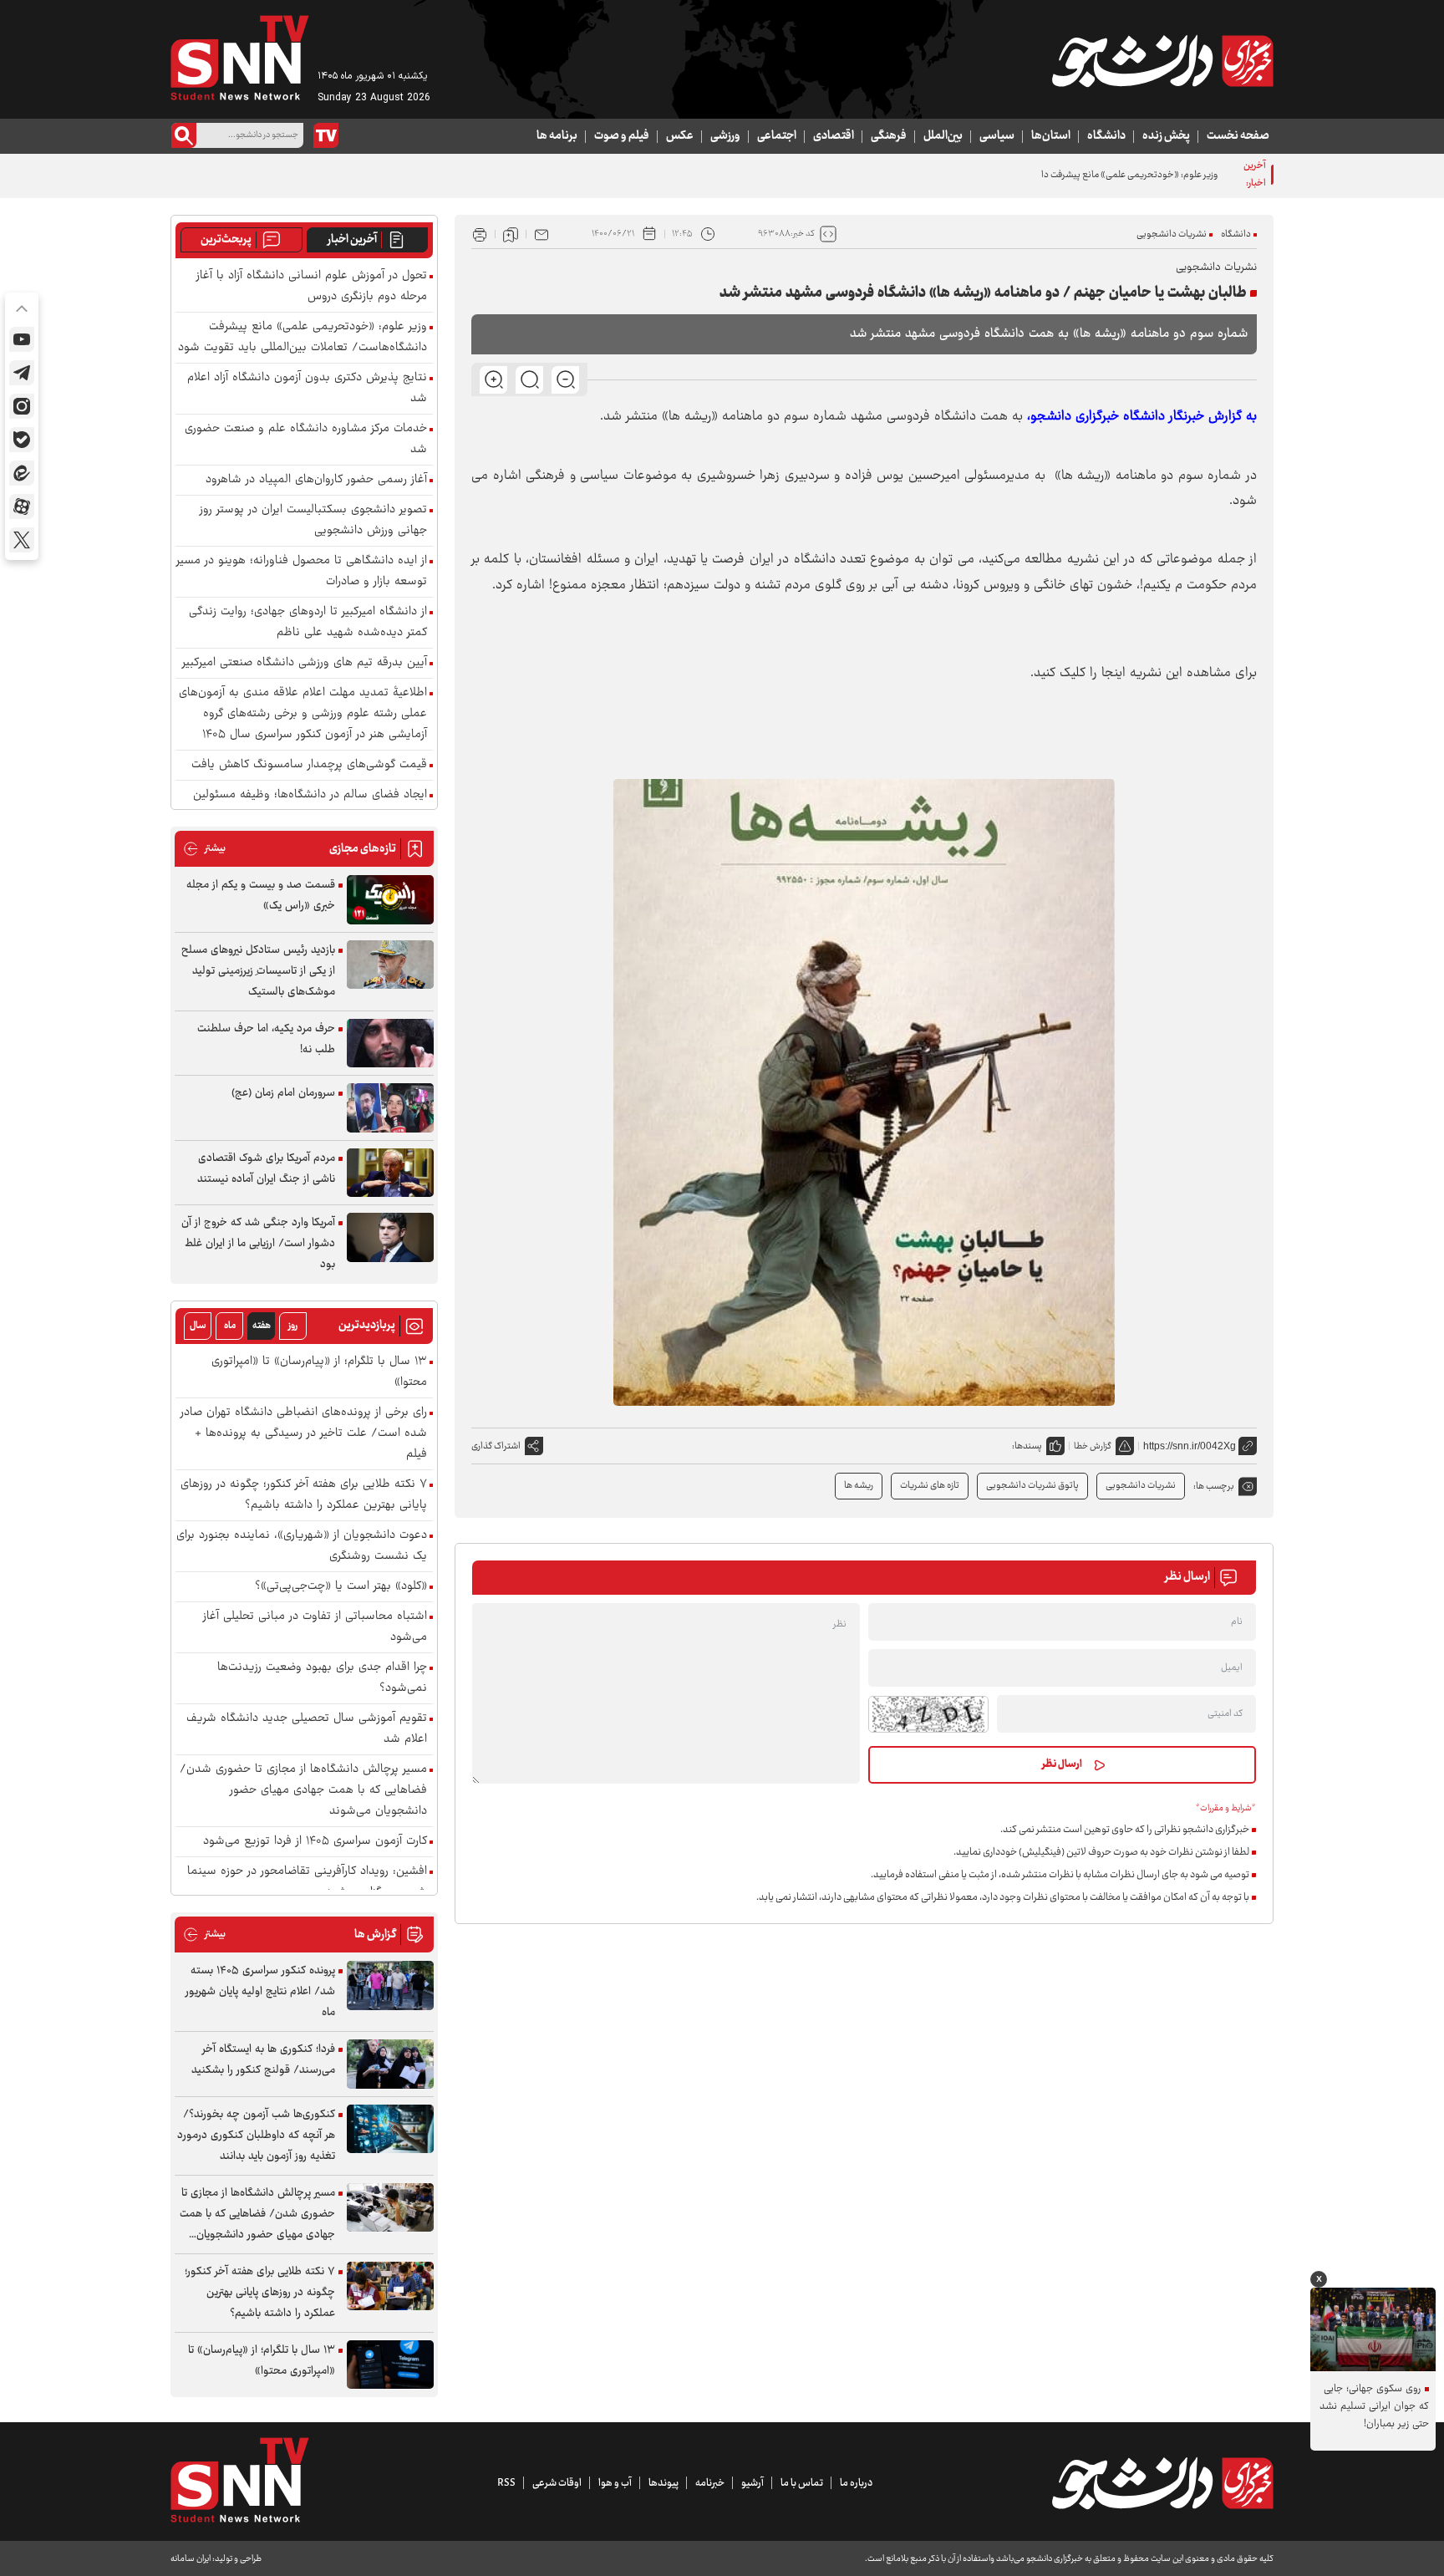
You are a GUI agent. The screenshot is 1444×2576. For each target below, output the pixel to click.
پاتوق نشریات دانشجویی (1032, 1486)
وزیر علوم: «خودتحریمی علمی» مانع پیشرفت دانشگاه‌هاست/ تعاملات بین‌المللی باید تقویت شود (1039, 175)
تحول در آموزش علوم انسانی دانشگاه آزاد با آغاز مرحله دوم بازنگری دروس (312, 287)
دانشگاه (1106, 136)
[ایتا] (22, 473)
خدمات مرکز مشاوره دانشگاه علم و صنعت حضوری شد (306, 440)
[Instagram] (22, 406)
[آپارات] (22, 507)
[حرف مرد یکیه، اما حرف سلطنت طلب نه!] (390, 1044)
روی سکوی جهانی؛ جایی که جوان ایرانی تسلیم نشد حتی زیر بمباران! (1374, 2407)
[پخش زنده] (326, 135)
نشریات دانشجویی (1172, 234)
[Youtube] (22, 339)
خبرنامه (710, 2483)
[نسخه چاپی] (480, 234)
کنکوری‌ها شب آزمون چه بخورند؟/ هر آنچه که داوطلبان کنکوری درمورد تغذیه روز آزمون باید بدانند (256, 2136)
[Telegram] (22, 373)
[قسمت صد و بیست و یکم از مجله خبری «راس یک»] (390, 900)
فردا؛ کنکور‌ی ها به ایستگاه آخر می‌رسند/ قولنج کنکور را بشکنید (263, 2060)
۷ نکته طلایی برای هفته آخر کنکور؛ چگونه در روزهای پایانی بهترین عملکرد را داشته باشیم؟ (304, 1495)
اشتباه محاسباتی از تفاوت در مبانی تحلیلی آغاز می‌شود (315, 1627)
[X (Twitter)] (22, 540)
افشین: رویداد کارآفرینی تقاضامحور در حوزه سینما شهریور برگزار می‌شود (307, 1882)
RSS (506, 2483)
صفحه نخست (1238, 136)
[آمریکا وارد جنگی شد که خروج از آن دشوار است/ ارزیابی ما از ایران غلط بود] (390, 1237)
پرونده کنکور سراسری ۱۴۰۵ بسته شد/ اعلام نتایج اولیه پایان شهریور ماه (260, 1992)
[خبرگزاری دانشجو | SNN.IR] (1162, 61)
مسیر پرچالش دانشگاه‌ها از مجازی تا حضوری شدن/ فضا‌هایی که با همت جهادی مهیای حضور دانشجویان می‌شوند (303, 1791)
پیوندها (664, 2483)
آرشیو (753, 2483)
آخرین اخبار (352, 240)
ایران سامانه (191, 2559)
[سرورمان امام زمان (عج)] (390, 1108)
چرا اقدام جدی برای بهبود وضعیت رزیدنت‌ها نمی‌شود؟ (322, 1678)
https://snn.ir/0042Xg (1190, 1446)
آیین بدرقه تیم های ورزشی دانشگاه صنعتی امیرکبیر (305, 663)
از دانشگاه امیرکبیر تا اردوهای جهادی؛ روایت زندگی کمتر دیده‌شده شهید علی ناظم (308, 623)
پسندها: (1027, 1446)
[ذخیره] (511, 234)
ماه (230, 1326)
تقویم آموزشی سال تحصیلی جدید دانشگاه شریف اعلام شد (307, 1729)
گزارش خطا (1093, 1446)
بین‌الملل (943, 136)
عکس (680, 136)
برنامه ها (557, 136)
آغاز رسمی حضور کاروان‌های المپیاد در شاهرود (316, 480)
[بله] (22, 440)
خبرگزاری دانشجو (1075, 417)
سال (198, 1326)
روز (293, 1326)
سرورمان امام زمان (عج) (283, 1093)
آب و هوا (615, 2483)
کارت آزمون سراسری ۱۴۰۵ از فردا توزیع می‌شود (315, 1842)
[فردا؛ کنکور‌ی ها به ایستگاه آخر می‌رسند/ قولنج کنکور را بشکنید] (390, 2064)
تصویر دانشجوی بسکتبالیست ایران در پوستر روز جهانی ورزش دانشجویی (313, 521)
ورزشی (725, 136)
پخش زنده (1166, 136)
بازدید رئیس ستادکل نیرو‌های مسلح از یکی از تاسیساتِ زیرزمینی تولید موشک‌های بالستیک (258, 971)
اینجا (1114, 673)
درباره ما (856, 2483)
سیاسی (997, 136)
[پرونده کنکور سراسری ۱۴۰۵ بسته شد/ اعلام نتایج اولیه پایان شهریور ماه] (390, 1985)
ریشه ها (859, 1486)
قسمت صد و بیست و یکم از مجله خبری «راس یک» (261, 896)
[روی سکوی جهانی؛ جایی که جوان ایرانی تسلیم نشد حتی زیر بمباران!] (1373, 2329)
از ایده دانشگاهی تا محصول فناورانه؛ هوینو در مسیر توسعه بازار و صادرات (302, 572)
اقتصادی (834, 136)
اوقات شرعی (557, 2483)
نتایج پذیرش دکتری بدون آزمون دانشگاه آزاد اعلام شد (307, 389)
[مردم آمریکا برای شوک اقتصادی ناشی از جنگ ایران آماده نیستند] (390, 1173)
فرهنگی (889, 136)
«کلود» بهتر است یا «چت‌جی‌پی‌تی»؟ (341, 1587)
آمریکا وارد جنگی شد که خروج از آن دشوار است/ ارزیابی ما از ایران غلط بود (258, 1244)
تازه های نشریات (930, 1486)
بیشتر (204, 849)
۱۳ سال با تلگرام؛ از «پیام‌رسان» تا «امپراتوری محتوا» (319, 1372)
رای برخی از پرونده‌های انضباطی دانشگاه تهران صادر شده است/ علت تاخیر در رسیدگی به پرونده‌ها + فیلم (304, 1434)
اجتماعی (777, 136)
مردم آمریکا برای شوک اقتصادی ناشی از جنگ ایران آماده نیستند (266, 1169)
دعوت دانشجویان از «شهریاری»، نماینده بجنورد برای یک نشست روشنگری (302, 1546)
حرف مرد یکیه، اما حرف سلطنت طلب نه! (266, 1039)
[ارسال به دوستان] (541, 234)
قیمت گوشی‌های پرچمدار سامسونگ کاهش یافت (309, 765)
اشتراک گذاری (496, 1446)
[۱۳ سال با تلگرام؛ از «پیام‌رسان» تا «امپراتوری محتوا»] (390, 2365)
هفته (262, 1326)
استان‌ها (1051, 136)
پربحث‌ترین (226, 240)
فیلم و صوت (622, 136)
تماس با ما (802, 2483)
